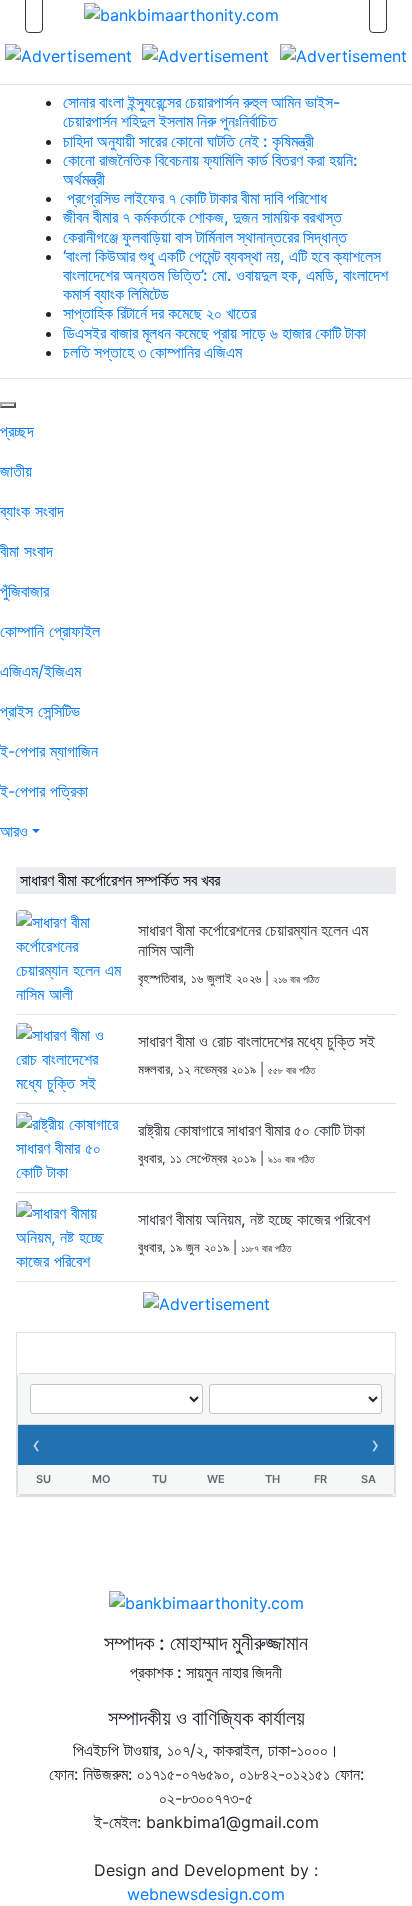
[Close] (8, 405)
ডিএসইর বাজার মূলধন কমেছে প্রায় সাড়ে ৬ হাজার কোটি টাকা (214, 333)
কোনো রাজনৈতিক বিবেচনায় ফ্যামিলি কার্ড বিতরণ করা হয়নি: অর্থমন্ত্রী (210, 169)
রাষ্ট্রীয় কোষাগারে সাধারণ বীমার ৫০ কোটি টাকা (251, 1130)
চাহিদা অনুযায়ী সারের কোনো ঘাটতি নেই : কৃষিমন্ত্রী (188, 141)
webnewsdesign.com (206, 1894)
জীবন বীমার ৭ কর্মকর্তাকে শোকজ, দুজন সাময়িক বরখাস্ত (202, 217)
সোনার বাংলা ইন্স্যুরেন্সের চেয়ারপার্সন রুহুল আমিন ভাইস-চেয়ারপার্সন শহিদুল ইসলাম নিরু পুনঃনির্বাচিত (201, 111)
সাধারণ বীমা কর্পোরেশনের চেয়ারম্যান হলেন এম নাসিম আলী (253, 939)
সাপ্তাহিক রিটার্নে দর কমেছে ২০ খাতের (159, 313)
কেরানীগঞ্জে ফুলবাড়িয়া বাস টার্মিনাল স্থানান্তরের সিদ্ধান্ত (205, 237)
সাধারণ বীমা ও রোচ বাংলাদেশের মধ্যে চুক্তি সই (256, 1041)
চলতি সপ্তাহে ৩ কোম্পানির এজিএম (152, 352)
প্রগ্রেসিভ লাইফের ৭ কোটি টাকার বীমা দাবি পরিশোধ (195, 198)
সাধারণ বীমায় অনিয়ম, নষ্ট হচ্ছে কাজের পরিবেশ (254, 1219)
